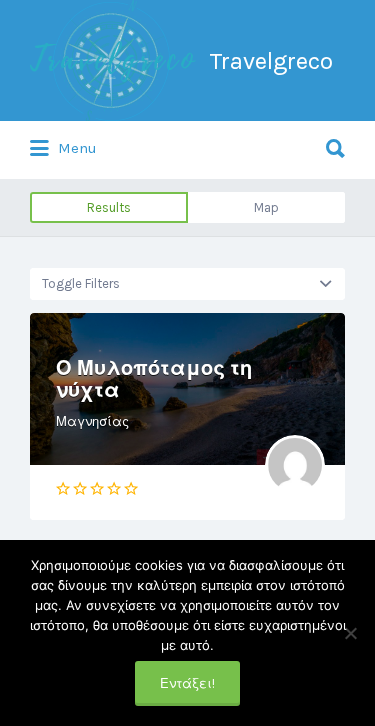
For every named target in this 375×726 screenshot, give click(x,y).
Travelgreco (271, 61)
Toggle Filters (81, 283)
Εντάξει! (187, 683)
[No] (350, 633)
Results (109, 207)
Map (266, 207)
